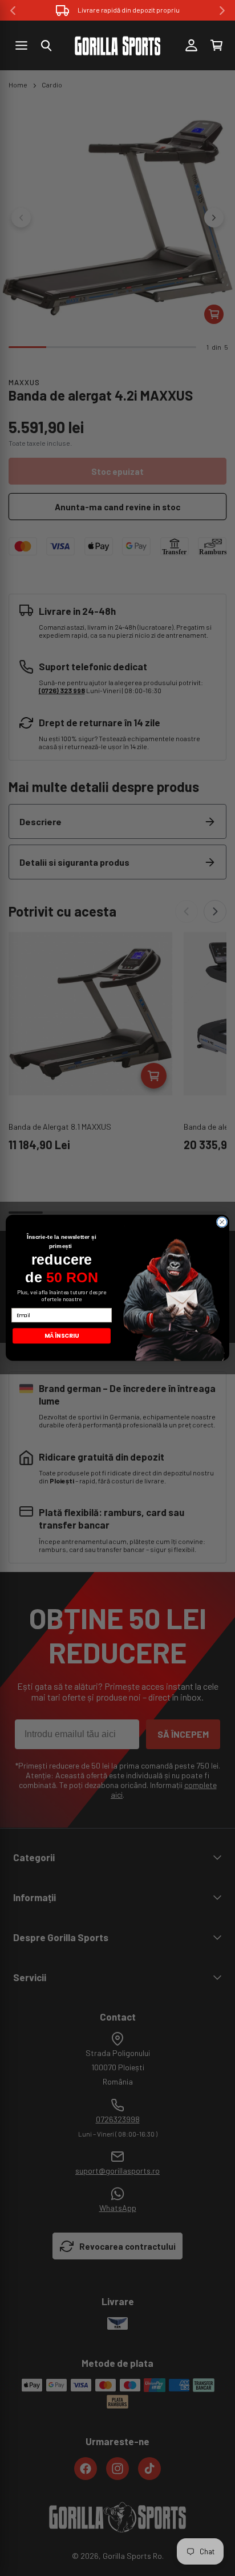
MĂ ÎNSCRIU (62, 1336)
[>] (222, 11)
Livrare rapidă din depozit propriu (129, 10)
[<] (13, 11)
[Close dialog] (222, 1222)
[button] (46, 46)
